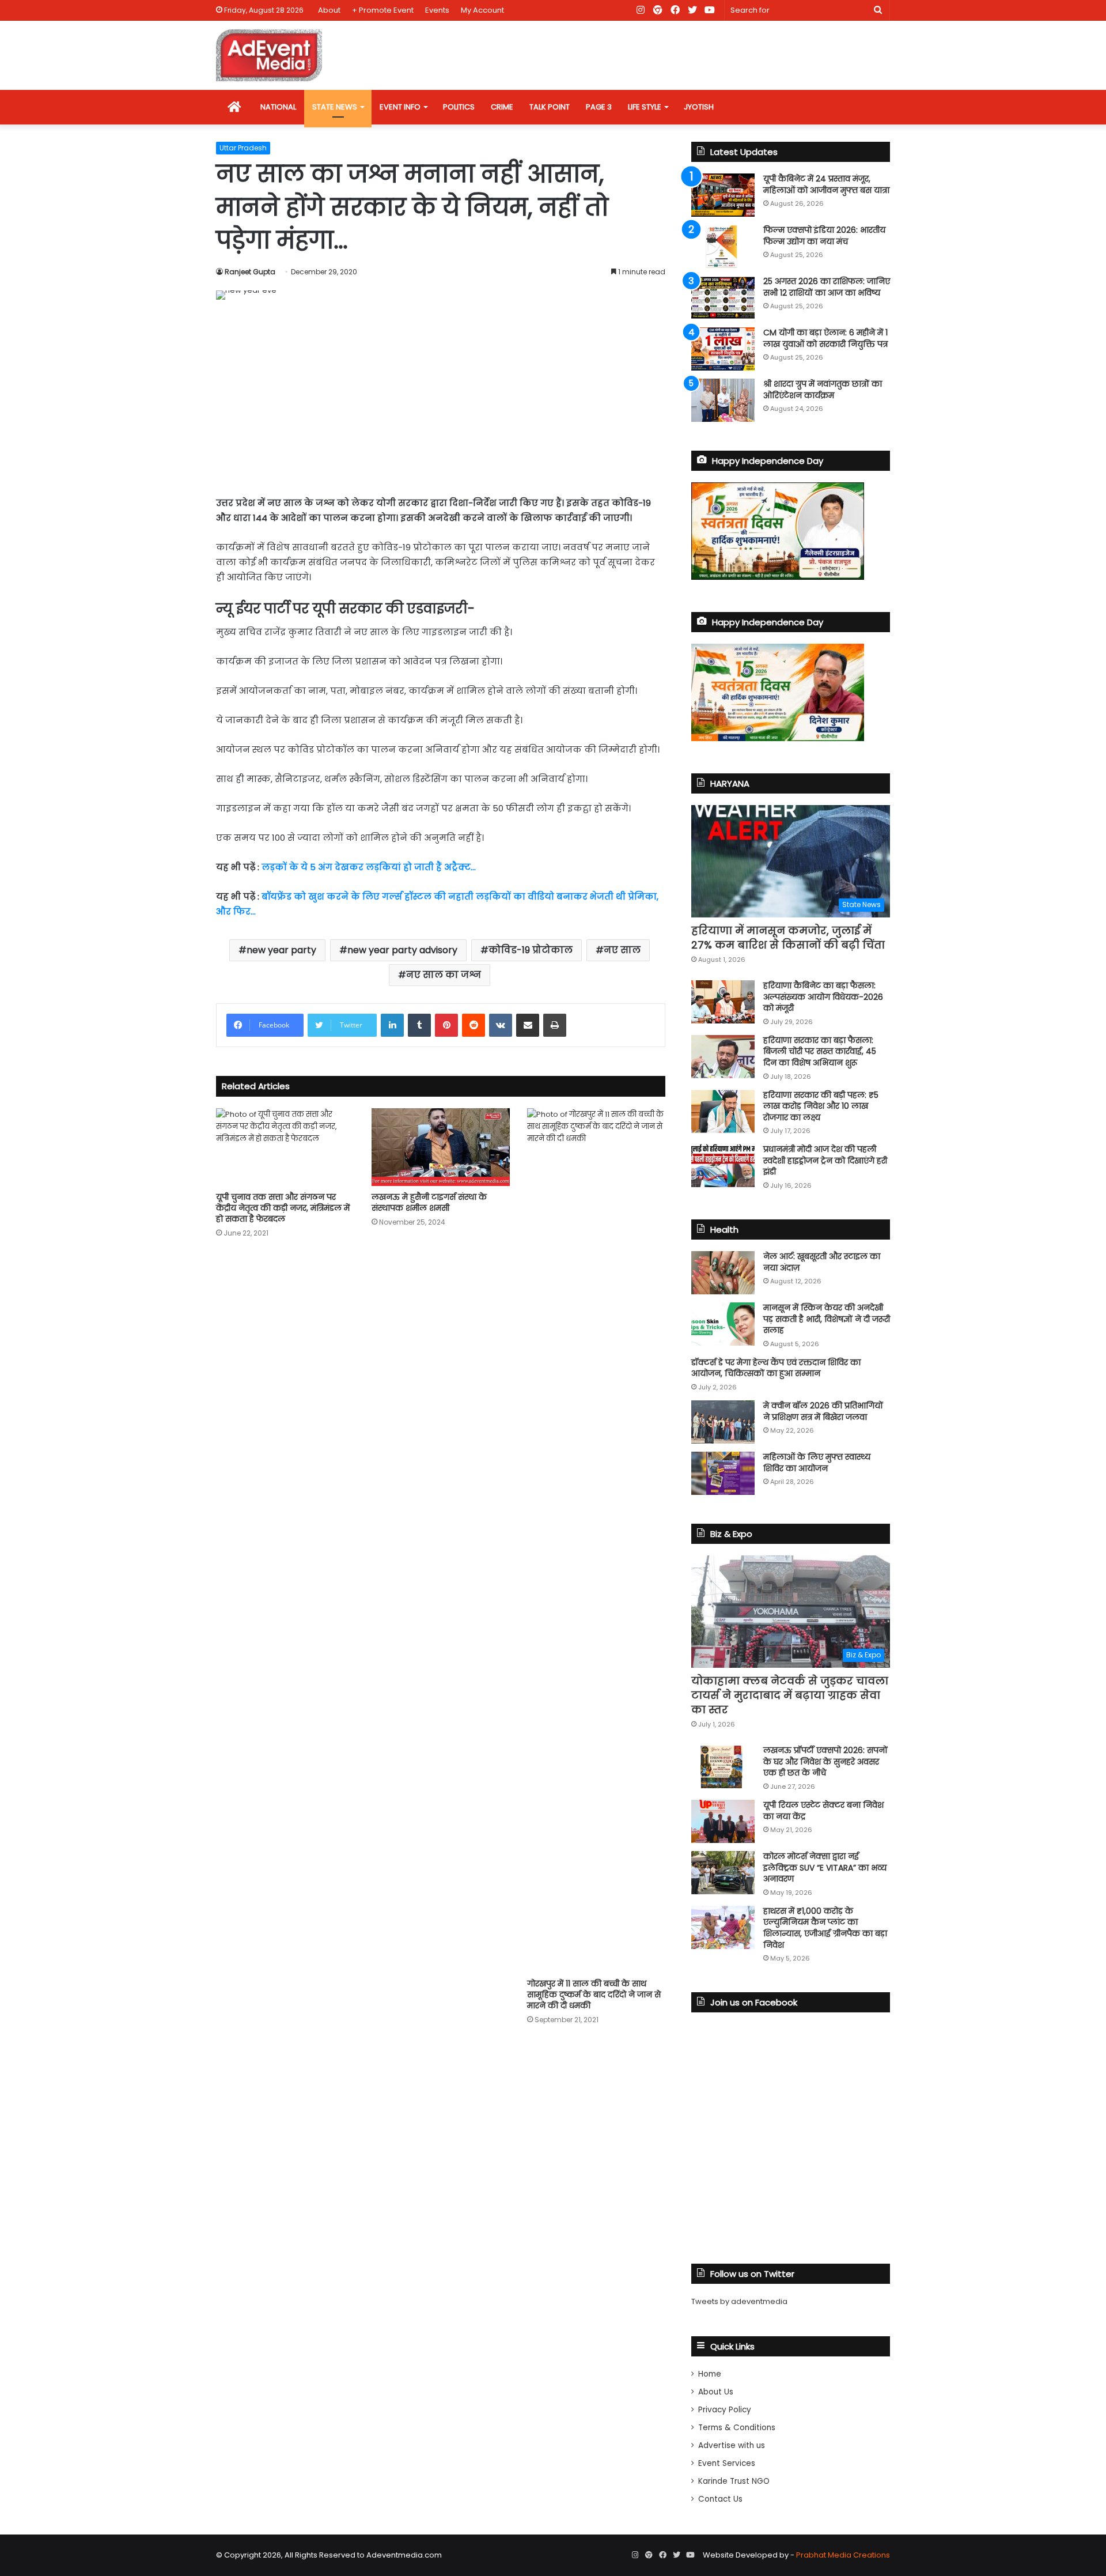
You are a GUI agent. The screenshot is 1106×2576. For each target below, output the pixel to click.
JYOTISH (699, 107)
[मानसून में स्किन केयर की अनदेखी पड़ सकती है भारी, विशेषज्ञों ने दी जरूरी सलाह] (723, 1324)
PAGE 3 (599, 107)
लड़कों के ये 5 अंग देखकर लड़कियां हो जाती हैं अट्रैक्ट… (369, 867)
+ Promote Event (383, 10)
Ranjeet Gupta (250, 272)
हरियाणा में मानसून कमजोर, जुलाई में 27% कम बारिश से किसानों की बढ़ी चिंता (788, 938)
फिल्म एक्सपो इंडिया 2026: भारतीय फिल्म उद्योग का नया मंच (824, 236)
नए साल (622, 950)
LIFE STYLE (645, 107)
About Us (716, 2392)
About (329, 10)
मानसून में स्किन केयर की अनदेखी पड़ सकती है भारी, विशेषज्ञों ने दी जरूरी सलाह (827, 1319)
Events (437, 10)
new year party (281, 950)
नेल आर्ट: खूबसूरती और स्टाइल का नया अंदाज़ (822, 1262)
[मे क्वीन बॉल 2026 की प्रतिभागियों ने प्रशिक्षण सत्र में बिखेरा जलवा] (723, 1422)
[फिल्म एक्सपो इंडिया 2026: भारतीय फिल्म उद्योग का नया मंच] (723, 246)
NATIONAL (278, 107)
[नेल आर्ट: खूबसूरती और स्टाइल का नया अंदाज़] (723, 1273)
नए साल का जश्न (444, 975)
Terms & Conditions (737, 2428)
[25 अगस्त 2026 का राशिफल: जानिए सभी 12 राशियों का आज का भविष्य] (723, 298)
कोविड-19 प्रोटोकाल (531, 950)
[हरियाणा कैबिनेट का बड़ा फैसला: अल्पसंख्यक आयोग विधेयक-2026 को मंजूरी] (723, 1002)
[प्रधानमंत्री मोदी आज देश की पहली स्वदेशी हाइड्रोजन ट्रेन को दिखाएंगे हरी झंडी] (723, 1166)
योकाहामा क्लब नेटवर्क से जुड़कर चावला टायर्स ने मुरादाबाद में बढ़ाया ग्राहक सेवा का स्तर (790, 1695)
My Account (482, 10)
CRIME (502, 107)
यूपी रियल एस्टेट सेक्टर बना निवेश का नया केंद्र (823, 1811)
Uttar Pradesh (243, 148)
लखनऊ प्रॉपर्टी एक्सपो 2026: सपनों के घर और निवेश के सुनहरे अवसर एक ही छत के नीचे (825, 1761)
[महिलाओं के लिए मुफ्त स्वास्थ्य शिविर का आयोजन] (723, 1473)
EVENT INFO (400, 107)
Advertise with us (732, 2445)
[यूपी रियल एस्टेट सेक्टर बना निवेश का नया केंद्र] (723, 1821)
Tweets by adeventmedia (739, 2301)
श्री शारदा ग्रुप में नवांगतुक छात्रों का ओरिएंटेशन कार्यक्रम (823, 390)
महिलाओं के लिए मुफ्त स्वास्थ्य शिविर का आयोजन (817, 1463)
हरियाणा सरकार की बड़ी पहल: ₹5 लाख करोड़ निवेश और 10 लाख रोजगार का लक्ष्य (821, 1106)
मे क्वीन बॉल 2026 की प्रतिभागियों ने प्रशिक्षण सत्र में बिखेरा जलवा (823, 1411)
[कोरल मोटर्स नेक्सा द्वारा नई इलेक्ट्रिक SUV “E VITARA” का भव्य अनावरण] (723, 1873)
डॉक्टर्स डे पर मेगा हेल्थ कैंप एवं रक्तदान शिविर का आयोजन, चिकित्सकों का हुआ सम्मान (776, 1368)
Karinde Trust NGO (734, 2481)
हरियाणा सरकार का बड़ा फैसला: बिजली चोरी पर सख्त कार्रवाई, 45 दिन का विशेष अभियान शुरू (820, 1051)
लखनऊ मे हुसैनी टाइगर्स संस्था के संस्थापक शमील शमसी (429, 1202)
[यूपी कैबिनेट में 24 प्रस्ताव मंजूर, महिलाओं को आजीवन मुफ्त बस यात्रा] (723, 195)
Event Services (727, 2463)
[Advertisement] (441, 398)
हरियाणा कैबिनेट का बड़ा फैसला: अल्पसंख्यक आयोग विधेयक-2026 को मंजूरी (823, 997)
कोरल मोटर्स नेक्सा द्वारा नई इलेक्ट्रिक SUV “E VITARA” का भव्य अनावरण (825, 1867)
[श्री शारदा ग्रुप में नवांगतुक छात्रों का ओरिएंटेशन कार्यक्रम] (723, 400)
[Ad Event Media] (269, 55)
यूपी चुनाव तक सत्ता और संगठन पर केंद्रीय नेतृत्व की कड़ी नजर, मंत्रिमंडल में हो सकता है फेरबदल (283, 1208)
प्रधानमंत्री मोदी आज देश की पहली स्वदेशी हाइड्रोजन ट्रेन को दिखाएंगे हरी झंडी (825, 1160)
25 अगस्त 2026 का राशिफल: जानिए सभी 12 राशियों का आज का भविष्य (827, 287)
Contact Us (720, 2499)
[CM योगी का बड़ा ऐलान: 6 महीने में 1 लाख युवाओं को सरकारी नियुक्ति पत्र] (723, 349)
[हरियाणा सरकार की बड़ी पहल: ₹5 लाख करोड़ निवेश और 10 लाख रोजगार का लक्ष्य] (723, 1111)
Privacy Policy (725, 2410)
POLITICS (459, 107)
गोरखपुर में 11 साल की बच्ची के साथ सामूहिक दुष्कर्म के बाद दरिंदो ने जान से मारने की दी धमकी (594, 1995)
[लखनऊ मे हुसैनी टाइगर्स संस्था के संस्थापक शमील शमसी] (441, 1147)
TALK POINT (550, 107)
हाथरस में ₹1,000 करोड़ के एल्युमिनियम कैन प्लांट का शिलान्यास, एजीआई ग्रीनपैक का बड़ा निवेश (825, 1928)
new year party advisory (402, 950)
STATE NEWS (335, 107)
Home (710, 2374)
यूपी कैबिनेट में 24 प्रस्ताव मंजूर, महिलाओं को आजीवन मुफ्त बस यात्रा (826, 184)
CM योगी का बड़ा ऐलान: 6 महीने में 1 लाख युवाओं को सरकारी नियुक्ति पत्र (825, 338)
